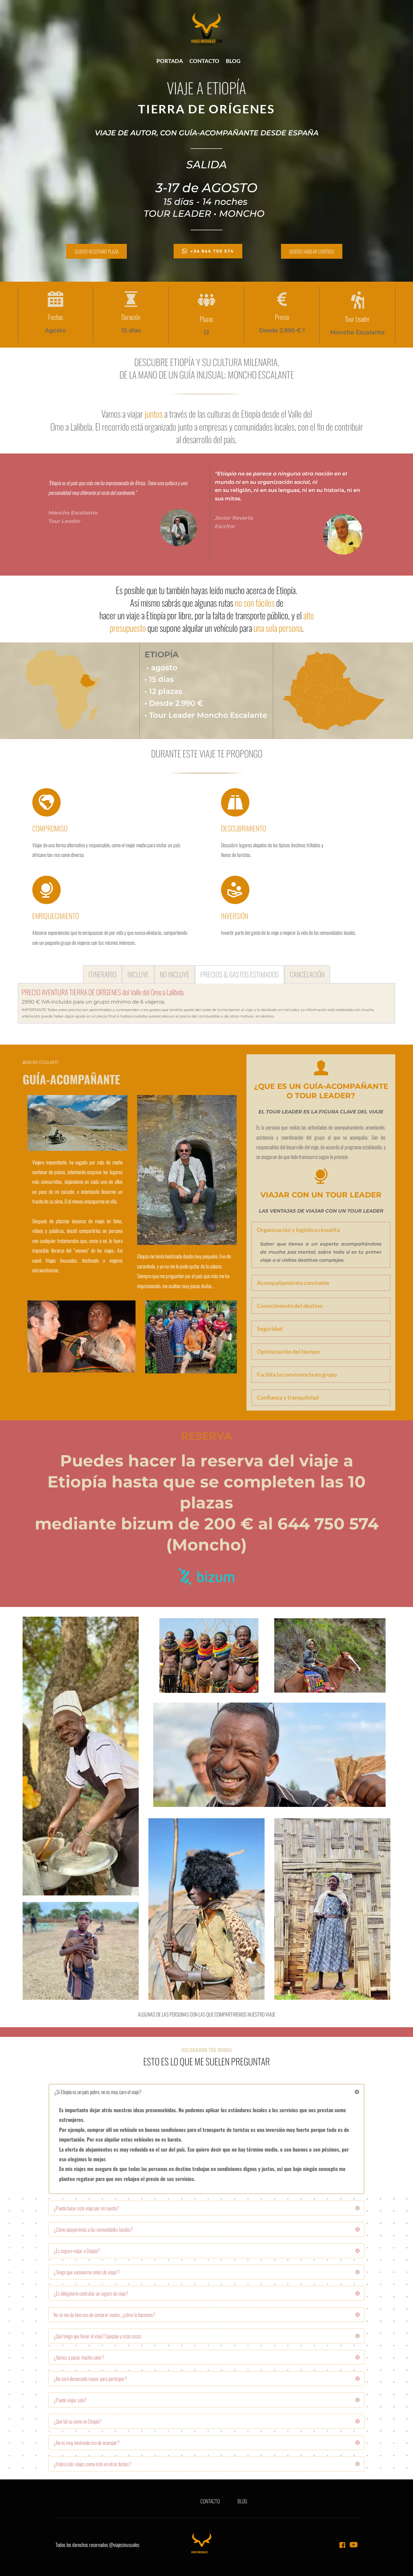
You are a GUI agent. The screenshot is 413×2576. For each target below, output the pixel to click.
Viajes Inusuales (61, 1260)
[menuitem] (170, 61)
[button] (321, 1230)
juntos (154, 414)
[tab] (102, 974)
